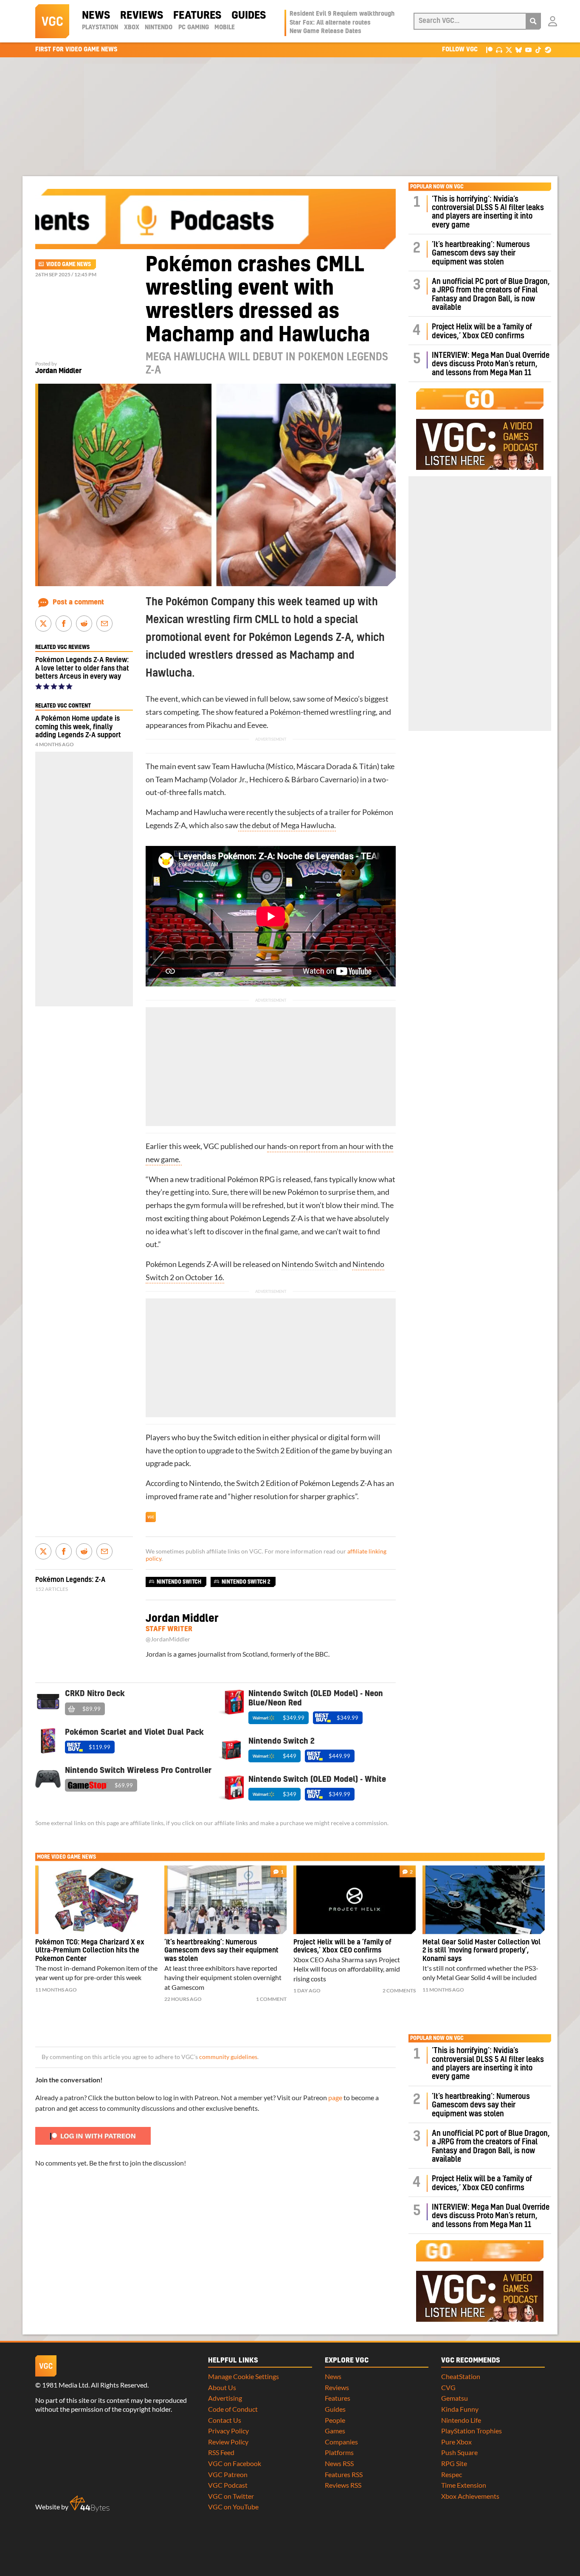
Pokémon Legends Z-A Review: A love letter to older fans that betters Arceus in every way (82, 668)
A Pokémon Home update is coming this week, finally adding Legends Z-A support (78, 727)
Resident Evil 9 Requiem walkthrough (342, 14)
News (96, 16)
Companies (341, 2442)
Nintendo (159, 28)
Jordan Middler (58, 371)
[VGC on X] (509, 49)
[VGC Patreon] (489, 49)
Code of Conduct (233, 2409)
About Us (222, 2387)
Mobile (225, 28)
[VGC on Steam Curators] (548, 49)
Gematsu (455, 2398)
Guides (249, 16)
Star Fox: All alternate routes (330, 23)
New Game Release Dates (325, 31)
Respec (452, 2474)
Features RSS (344, 2474)
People (335, 2420)
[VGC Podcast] (499, 49)
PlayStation (100, 28)
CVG (448, 2387)
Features (197, 16)
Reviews (142, 16)
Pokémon (285, 712)
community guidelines (228, 2057)
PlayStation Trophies (472, 2431)
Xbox (132, 28)
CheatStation (461, 2376)
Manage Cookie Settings (244, 2376)
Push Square (459, 2452)
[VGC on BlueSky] (519, 49)
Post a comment (78, 602)
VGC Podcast (228, 2485)
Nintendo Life (461, 2420)
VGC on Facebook (235, 2463)
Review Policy (228, 2442)
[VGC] (52, 21)
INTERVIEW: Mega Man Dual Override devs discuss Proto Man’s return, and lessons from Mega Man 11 (491, 364)
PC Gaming (194, 28)
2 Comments (399, 1990)
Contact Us (225, 2420)
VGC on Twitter (231, 2496)
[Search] (533, 21)
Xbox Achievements (470, 2496)
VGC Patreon (228, 2474)
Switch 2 (270, 1451)
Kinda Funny (460, 2409)
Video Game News (69, 264)
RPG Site (454, 2463)
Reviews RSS (343, 2485)
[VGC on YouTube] (528, 49)
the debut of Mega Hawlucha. (287, 825)
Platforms (339, 2452)
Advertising (225, 2398)
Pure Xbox (456, 2442)
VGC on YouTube (233, 2507)
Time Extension (464, 2485)
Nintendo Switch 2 (246, 1582)
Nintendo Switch (310, 1264)
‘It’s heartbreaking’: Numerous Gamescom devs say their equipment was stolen (481, 253)
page (335, 2097)
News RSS (339, 2463)
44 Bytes (90, 2504)
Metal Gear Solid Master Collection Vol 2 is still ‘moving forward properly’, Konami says (481, 1951)
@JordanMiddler (168, 1639)
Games (335, 2431)
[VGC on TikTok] (538, 49)
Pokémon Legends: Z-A (70, 1580)
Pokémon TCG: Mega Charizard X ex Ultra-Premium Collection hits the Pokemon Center (90, 1951)
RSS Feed (221, 2452)
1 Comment (271, 1999)
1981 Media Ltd (65, 2385)
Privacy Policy (228, 2431)
